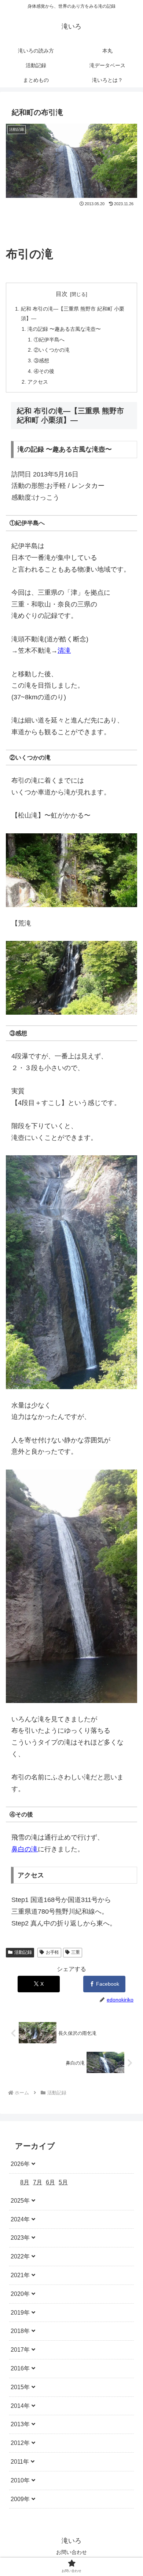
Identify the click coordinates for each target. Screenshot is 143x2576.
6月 (50, 2182)
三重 (76, 1952)
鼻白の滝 (25, 1849)
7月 (38, 2182)
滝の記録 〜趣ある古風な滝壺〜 (64, 329)
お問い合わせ (71, 2552)
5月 (63, 2182)
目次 (62, 294)
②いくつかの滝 (52, 350)
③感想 (41, 361)
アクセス (38, 382)
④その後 (44, 371)
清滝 (64, 651)
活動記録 (23, 1952)
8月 (25, 2182)
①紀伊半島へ (49, 340)
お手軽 (52, 1952)
